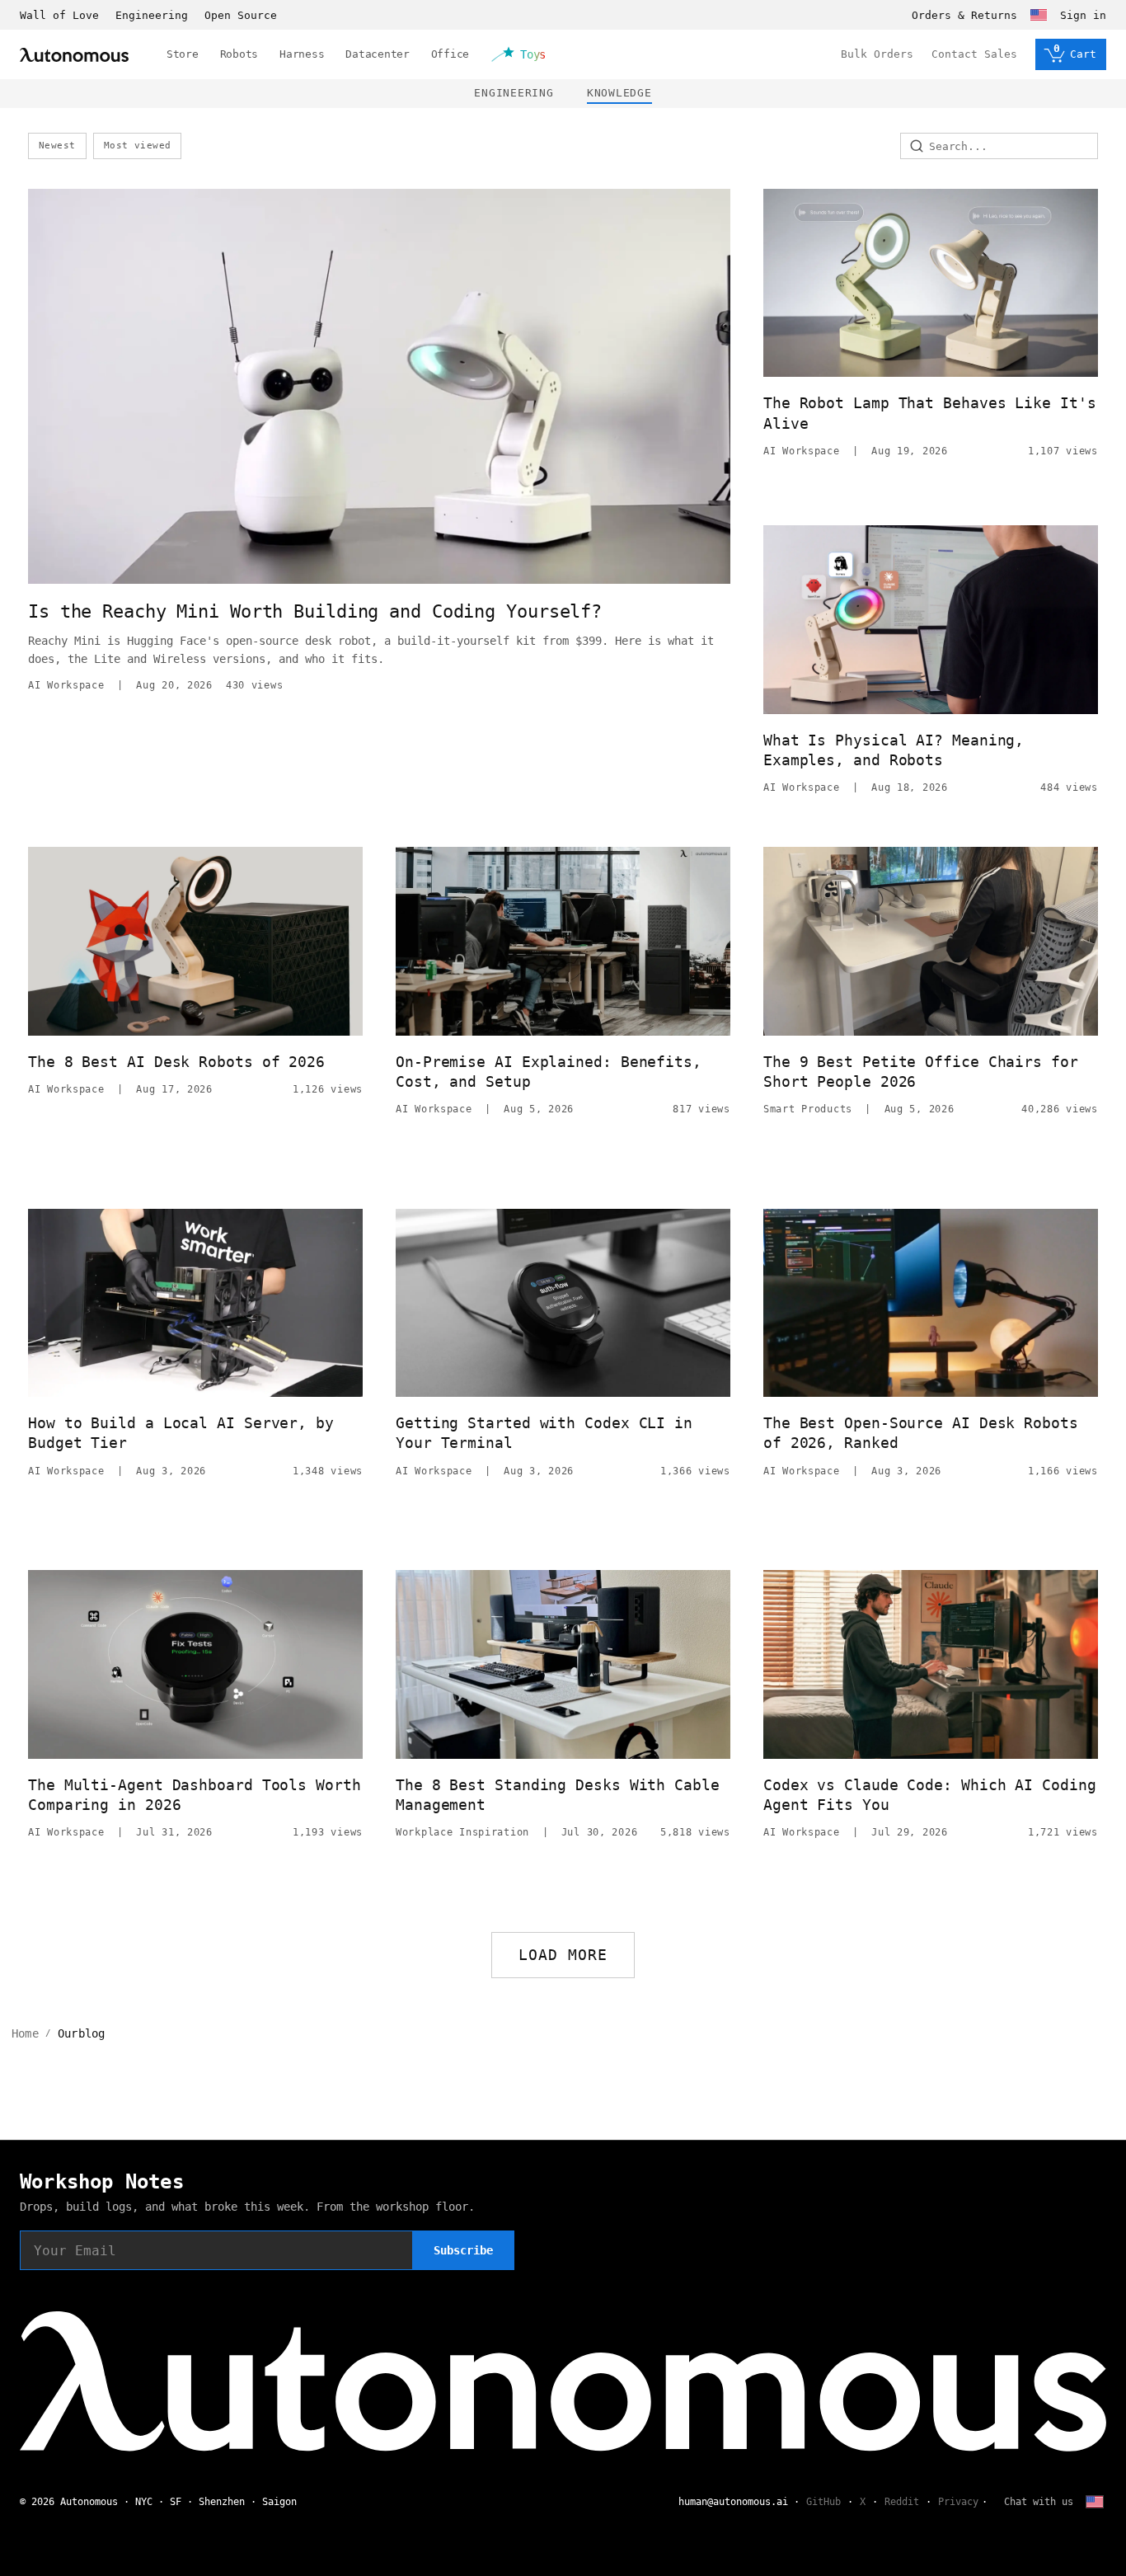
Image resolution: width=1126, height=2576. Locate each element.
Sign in (1083, 15)
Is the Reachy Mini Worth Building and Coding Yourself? (315, 611)
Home (25, 2033)
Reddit (902, 2502)
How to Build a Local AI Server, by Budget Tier (181, 1433)
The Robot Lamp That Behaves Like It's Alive (930, 413)
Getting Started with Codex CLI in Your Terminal (544, 1433)
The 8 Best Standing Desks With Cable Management (558, 1795)
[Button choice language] (1039, 15)
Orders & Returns (964, 15)
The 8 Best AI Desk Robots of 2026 (176, 1062)
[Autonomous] (74, 55)
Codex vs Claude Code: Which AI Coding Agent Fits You (930, 1795)
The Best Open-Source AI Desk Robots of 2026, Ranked (921, 1433)
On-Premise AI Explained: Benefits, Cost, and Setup (549, 1072)
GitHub (823, 2502)
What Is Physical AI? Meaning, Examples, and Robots (894, 750)
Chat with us (1039, 2502)
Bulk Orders (877, 54)
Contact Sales (974, 54)
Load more (563, 1955)
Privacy (958, 2502)
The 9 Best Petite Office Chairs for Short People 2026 (921, 1072)
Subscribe (463, 2250)
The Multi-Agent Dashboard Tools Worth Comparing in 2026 (195, 1795)
